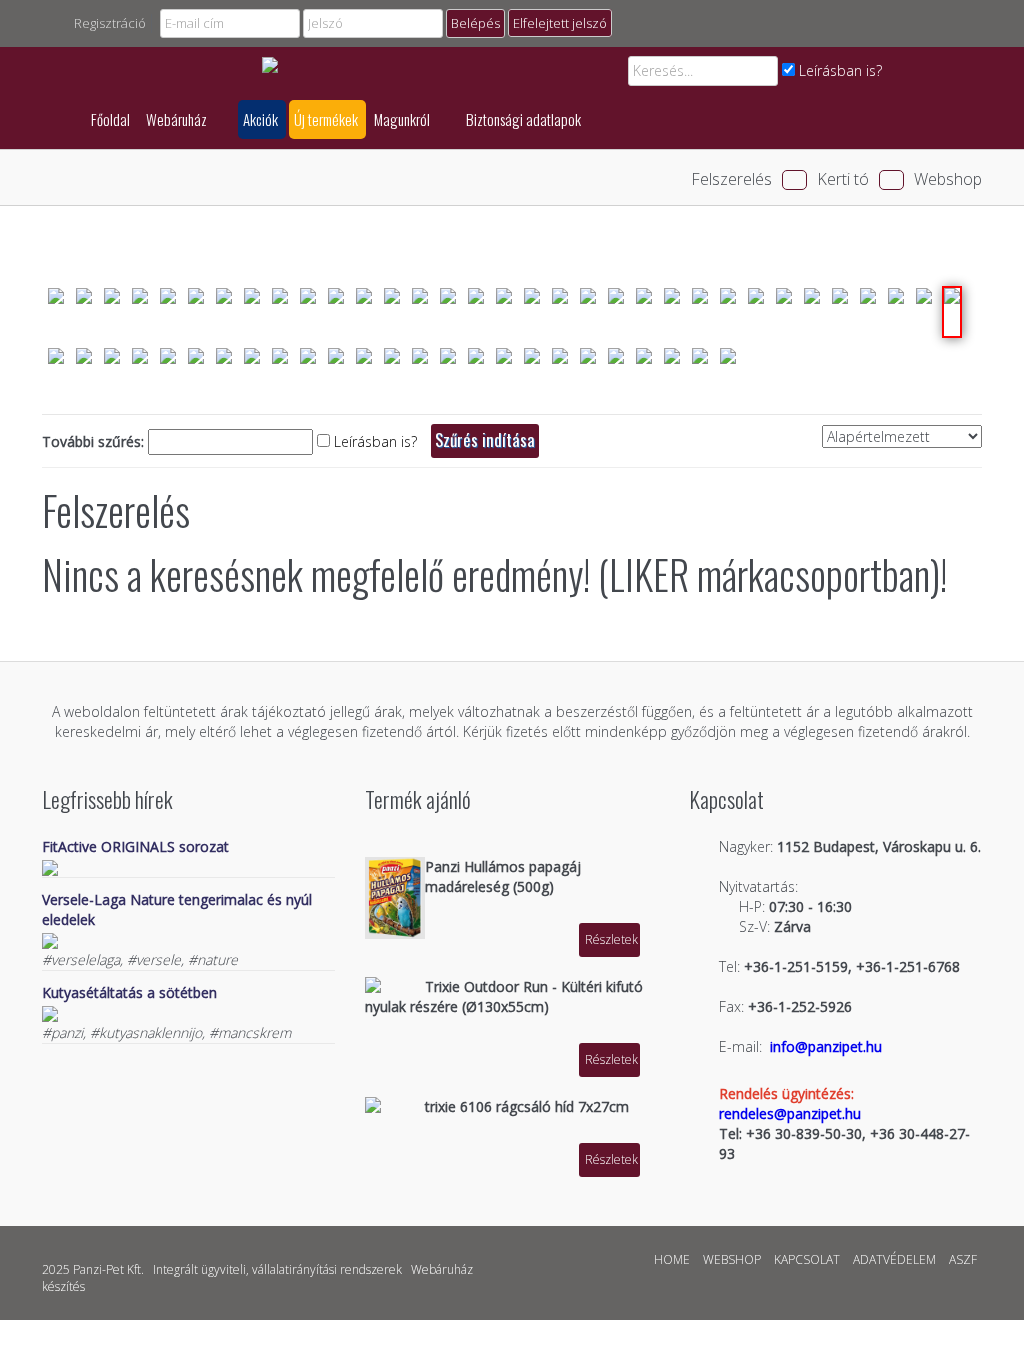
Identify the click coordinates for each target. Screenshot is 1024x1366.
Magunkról (403, 119)
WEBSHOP (732, 1259)
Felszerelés (731, 179)
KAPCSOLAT (807, 1259)
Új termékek (326, 119)
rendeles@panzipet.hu (790, 1113)
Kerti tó (843, 179)
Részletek (611, 939)
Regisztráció (110, 23)
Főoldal (110, 119)
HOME (672, 1259)
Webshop (948, 179)
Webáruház (178, 119)
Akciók (260, 119)
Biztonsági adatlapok (523, 119)
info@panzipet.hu (826, 1046)
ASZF (963, 1259)
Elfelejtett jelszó (560, 23)
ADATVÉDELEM (894, 1259)
